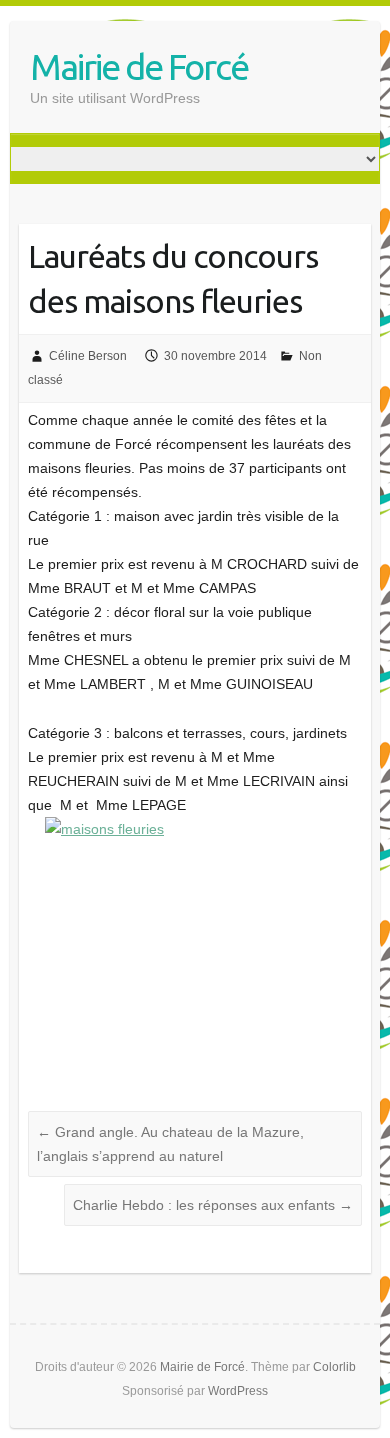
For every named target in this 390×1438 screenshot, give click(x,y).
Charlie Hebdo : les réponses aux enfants (213, 1205)
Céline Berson (88, 356)
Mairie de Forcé (139, 66)
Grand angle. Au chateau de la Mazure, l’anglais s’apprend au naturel (170, 1144)
